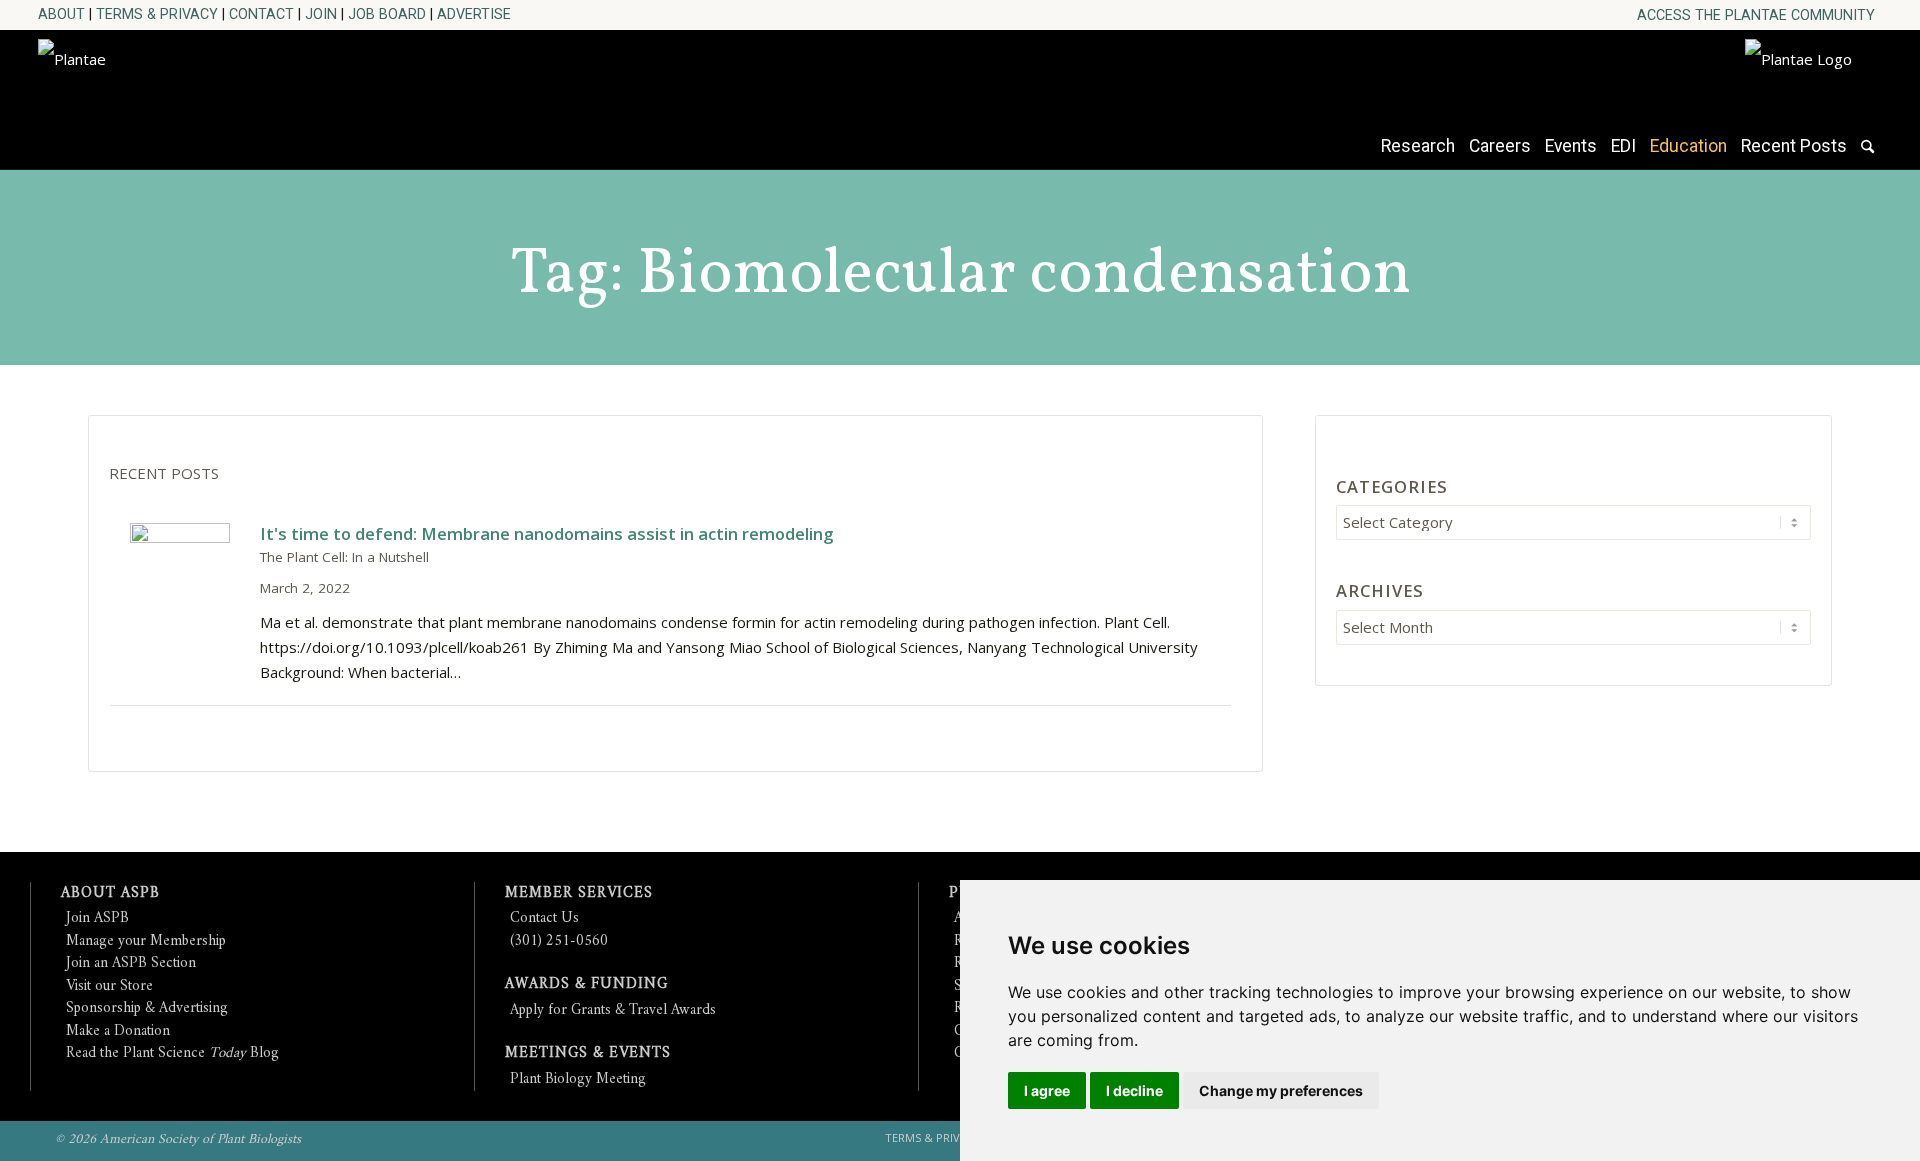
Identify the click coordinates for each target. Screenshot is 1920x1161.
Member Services (579, 893)
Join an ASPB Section (131, 963)
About (61, 14)
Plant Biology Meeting (578, 1079)
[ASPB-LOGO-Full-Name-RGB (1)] (218, 94)
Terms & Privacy (157, 14)
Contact (261, 14)
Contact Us (544, 918)
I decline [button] (1134, 1090)
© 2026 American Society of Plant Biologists (178, 1139)
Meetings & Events (588, 1053)
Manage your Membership (146, 941)
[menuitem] (1756, 15)
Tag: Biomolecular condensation (960, 275)
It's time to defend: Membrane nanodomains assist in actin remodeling (546, 533)
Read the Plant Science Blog (172, 1053)
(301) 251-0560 (559, 941)
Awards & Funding (586, 984)
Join (321, 14)
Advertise (474, 14)
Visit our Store (109, 986)
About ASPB (110, 893)
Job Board (387, 14)
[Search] (1867, 156)
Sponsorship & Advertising (147, 1008)
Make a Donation (118, 1031)
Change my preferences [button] (1281, 1090)
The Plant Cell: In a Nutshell (344, 557)
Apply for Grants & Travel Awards (613, 1010)
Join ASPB (97, 918)
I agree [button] (1047, 1090)
